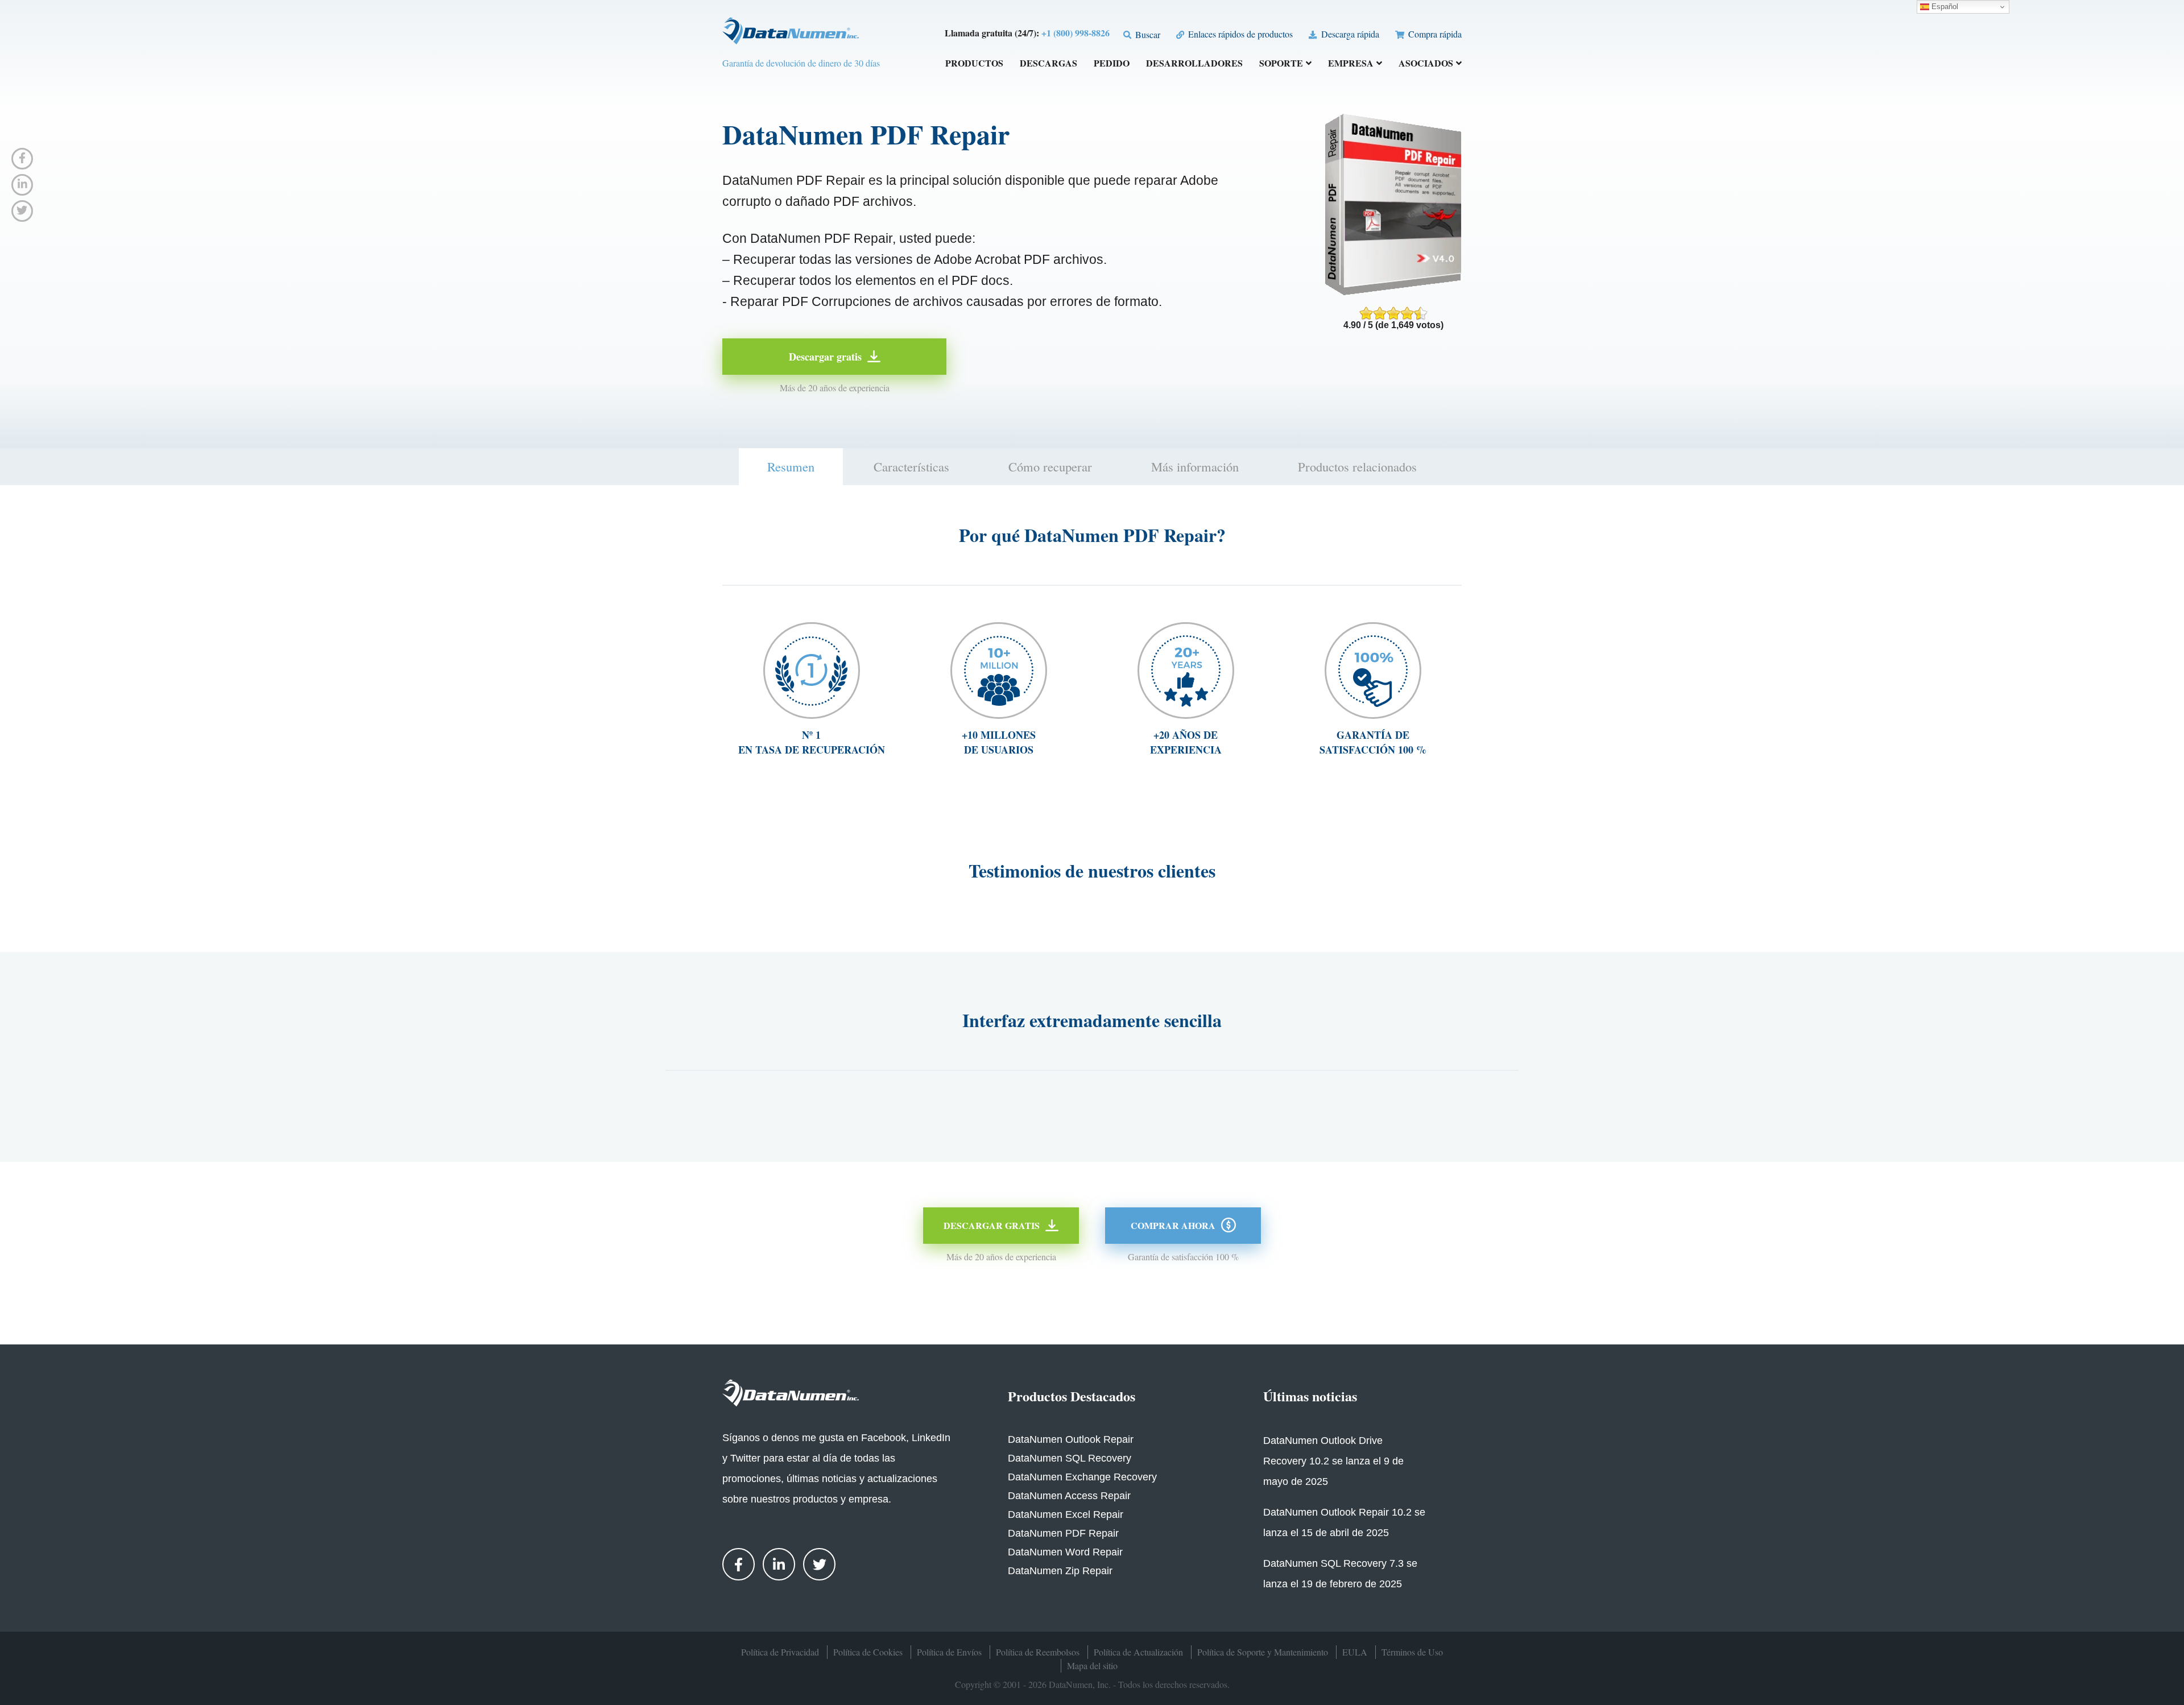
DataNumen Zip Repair (1060, 1571)
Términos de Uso (1412, 1652)
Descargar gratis (825, 357)
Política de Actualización (1138, 1652)
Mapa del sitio (1092, 1665)
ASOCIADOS (1426, 64)
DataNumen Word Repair (1065, 1552)
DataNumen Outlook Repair (1071, 1439)
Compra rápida (1434, 34)
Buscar (1147, 34)
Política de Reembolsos (1038, 1652)
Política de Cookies (868, 1652)
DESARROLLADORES (1194, 64)
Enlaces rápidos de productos (1239, 34)
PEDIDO (1112, 64)
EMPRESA (1351, 64)
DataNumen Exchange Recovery (1082, 1477)
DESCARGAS (1048, 64)
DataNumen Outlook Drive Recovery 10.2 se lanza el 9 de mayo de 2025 (1333, 1461)
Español (1944, 7)
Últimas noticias (1310, 1396)
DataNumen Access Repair (1069, 1496)
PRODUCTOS (974, 64)
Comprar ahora (1173, 1225)
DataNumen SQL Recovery (1070, 1458)
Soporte (1281, 64)
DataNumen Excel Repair (1066, 1514)
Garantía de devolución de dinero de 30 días (801, 63)
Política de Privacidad (780, 1652)
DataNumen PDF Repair (1063, 1533)
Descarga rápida (1349, 34)
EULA (1355, 1652)
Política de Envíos (949, 1652)
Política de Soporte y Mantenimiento (1263, 1652)
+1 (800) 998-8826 (1076, 33)
